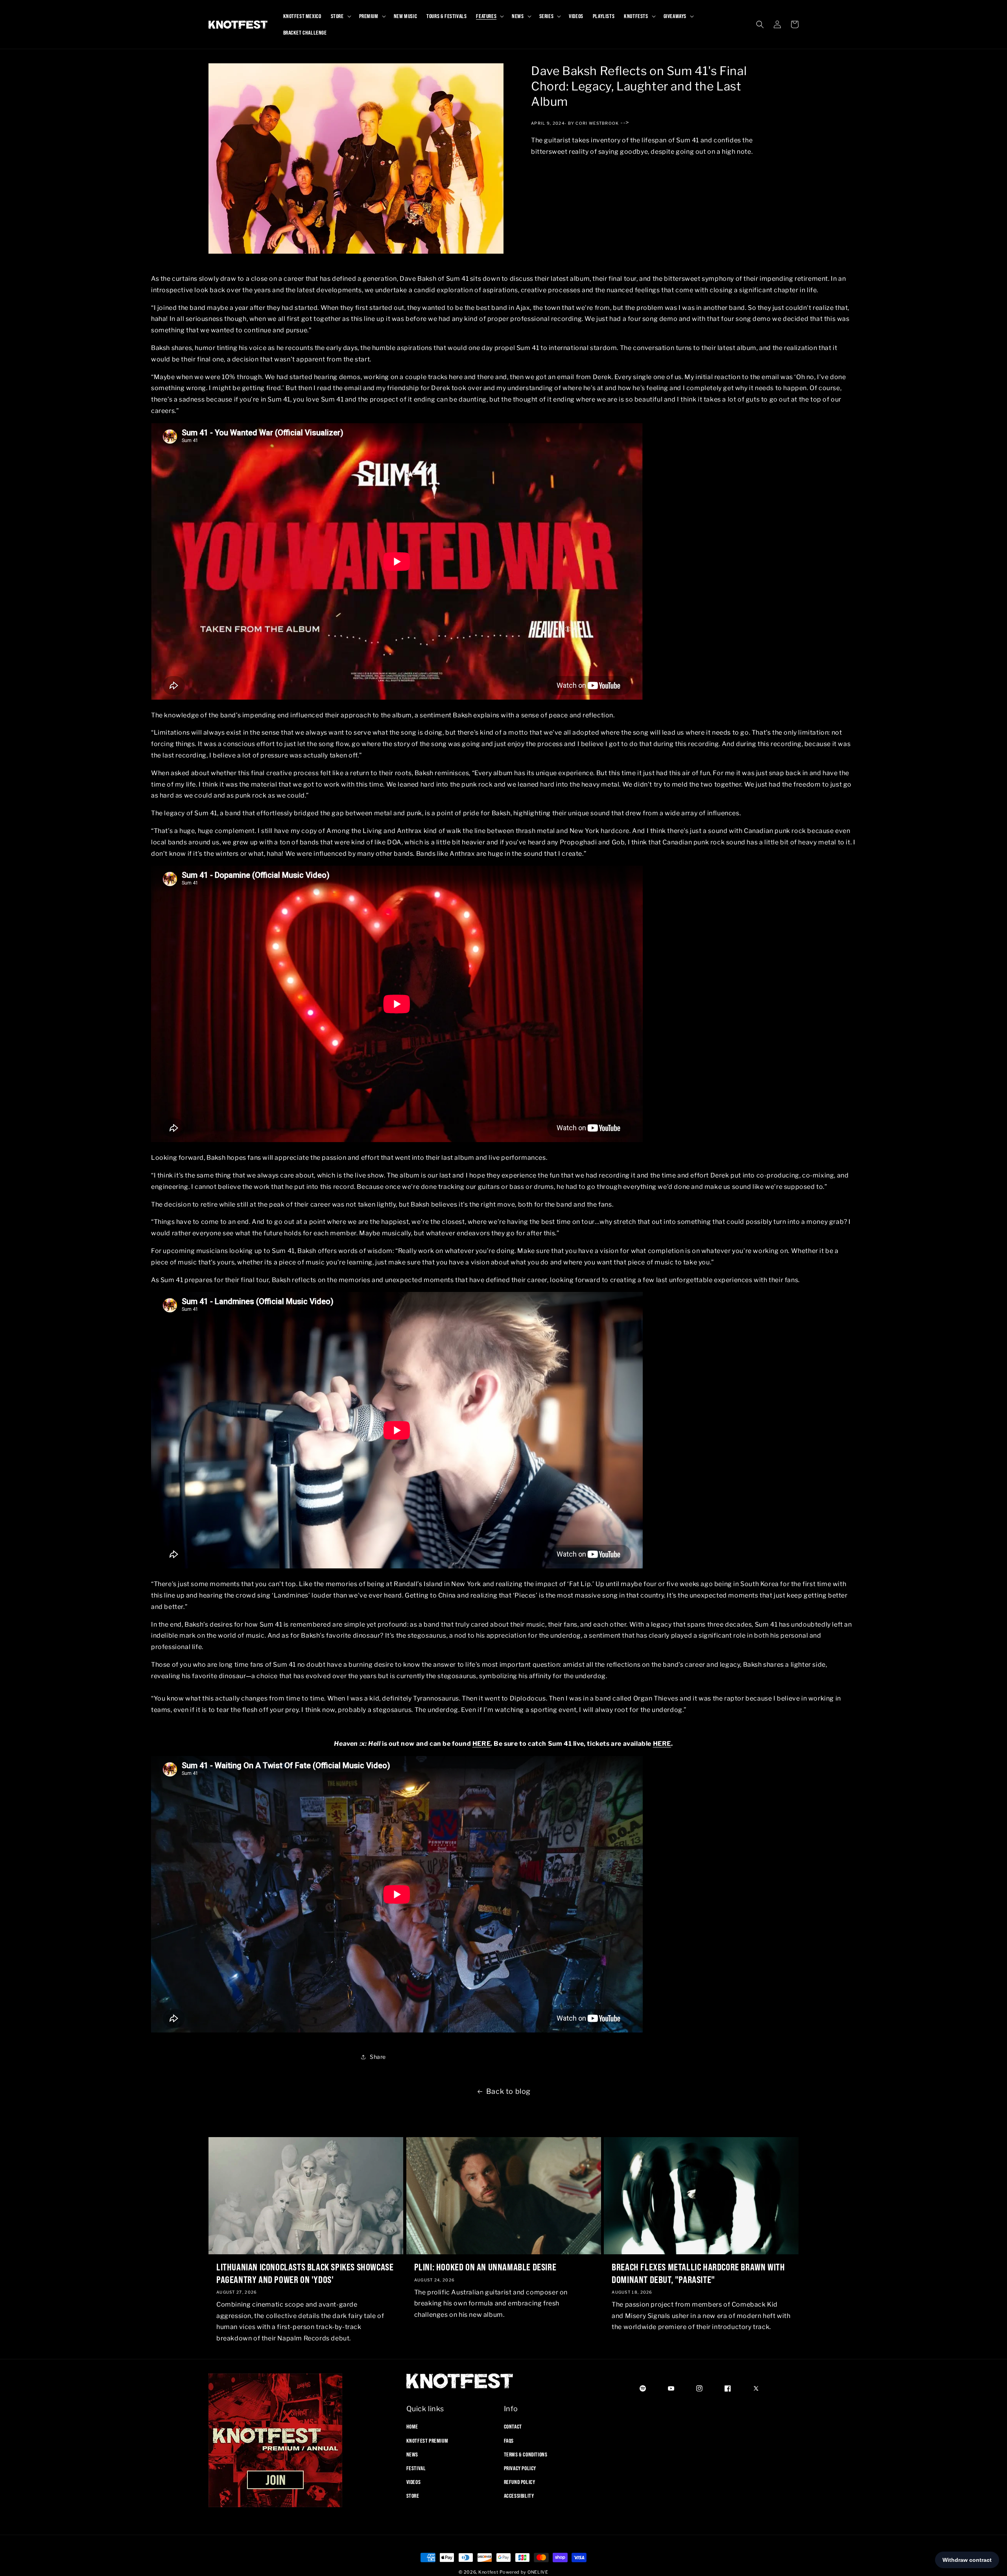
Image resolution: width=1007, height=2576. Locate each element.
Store (413, 2496)
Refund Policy (520, 2482)
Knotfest (488, 2572)
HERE (481, 1744)
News (412, 2454)
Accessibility (519, 2496)
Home (412, 2427)
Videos (414, 2482)
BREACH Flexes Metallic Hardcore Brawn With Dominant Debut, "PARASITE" (698, 2273)
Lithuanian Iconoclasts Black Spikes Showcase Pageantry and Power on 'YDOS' (305, 2273)
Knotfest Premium (427, 2441)
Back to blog (508, 2091)
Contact (513, 2427)
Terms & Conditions (526, 2454)
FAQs (509, 2441)
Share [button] (378, 2057)
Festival (416, 2468)
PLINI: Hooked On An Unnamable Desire (485, 2267)
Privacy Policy (520, 2468)
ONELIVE (538, 2572)
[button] (340, 16)
